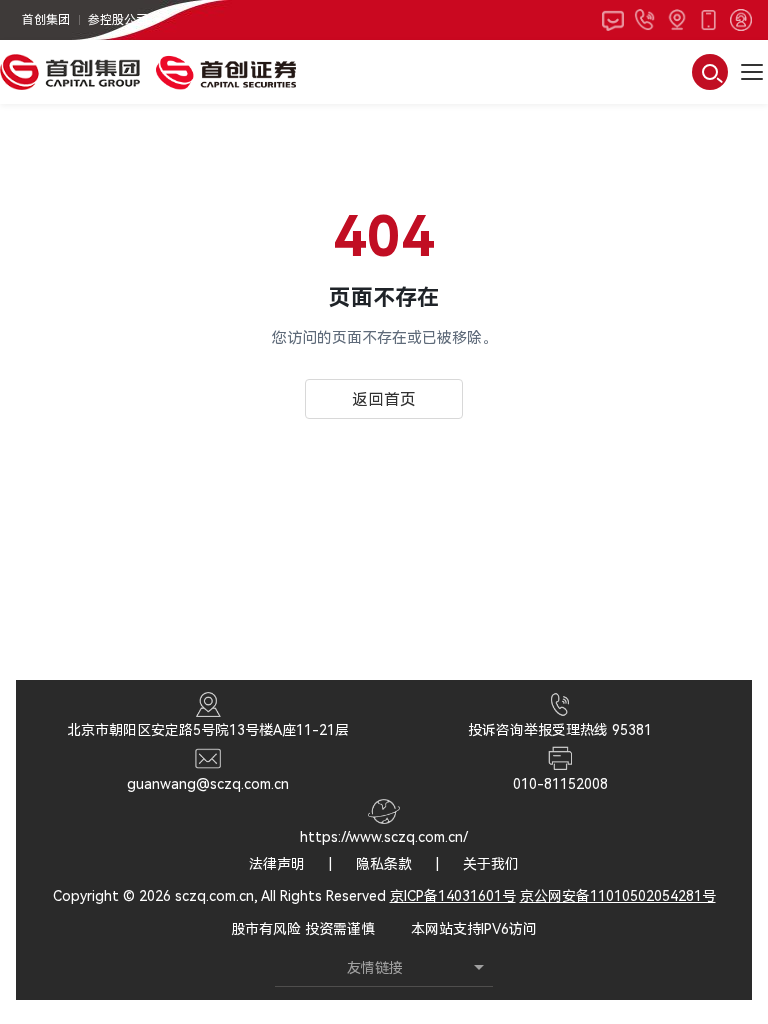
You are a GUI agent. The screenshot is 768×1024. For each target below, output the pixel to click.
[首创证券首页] (226, 72)
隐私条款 (384, 864)
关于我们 (491, 864)
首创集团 (46, 20)
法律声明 (277, 864)
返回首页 (384, 399)
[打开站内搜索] (710, 72)
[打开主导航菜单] (752, 72)
